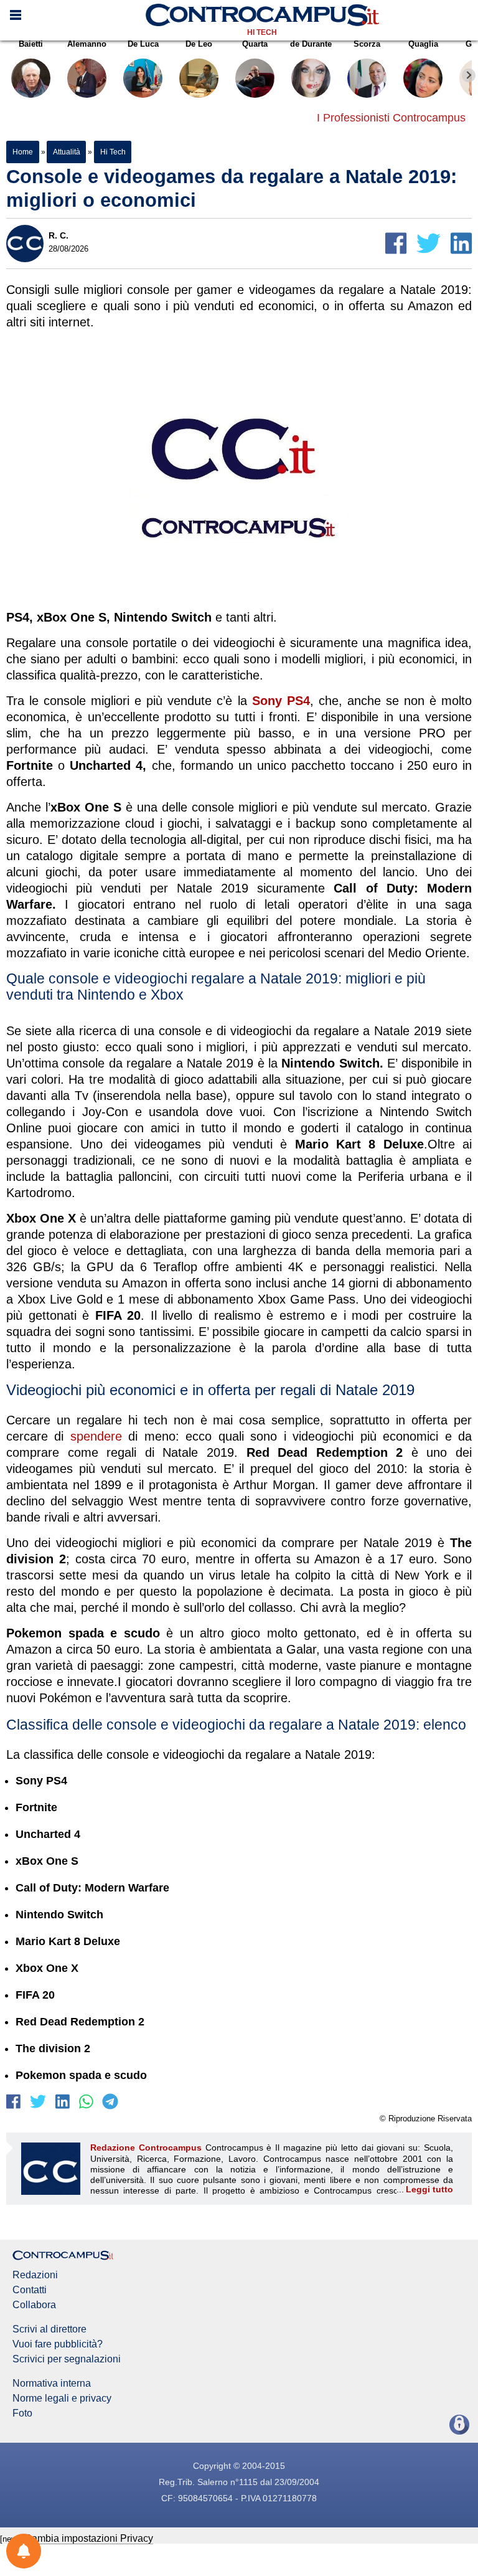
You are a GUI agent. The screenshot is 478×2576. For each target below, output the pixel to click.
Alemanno (87, 44)
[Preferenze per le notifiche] (24, 2551)
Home (23, 152)
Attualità (66, 152)
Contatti (30, 2290)
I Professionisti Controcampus (391, 118)
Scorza (367, 44)
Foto (22, 2413)
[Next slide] (469, 75)
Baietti (31, 44)
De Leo (199, 44)
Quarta (255, 44)
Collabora (34, 2305)
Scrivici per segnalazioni (67, 2359)
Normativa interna (52, 2384)
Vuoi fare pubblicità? (58, 2344)
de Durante (311, 44)
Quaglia (423, 44)
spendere (96, 1436)
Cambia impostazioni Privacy (89, 2538)
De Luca (143, 44)
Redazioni (35, 2275)
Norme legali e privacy (62, 2398)
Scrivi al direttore (49, 2329)
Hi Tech (262, 32)
